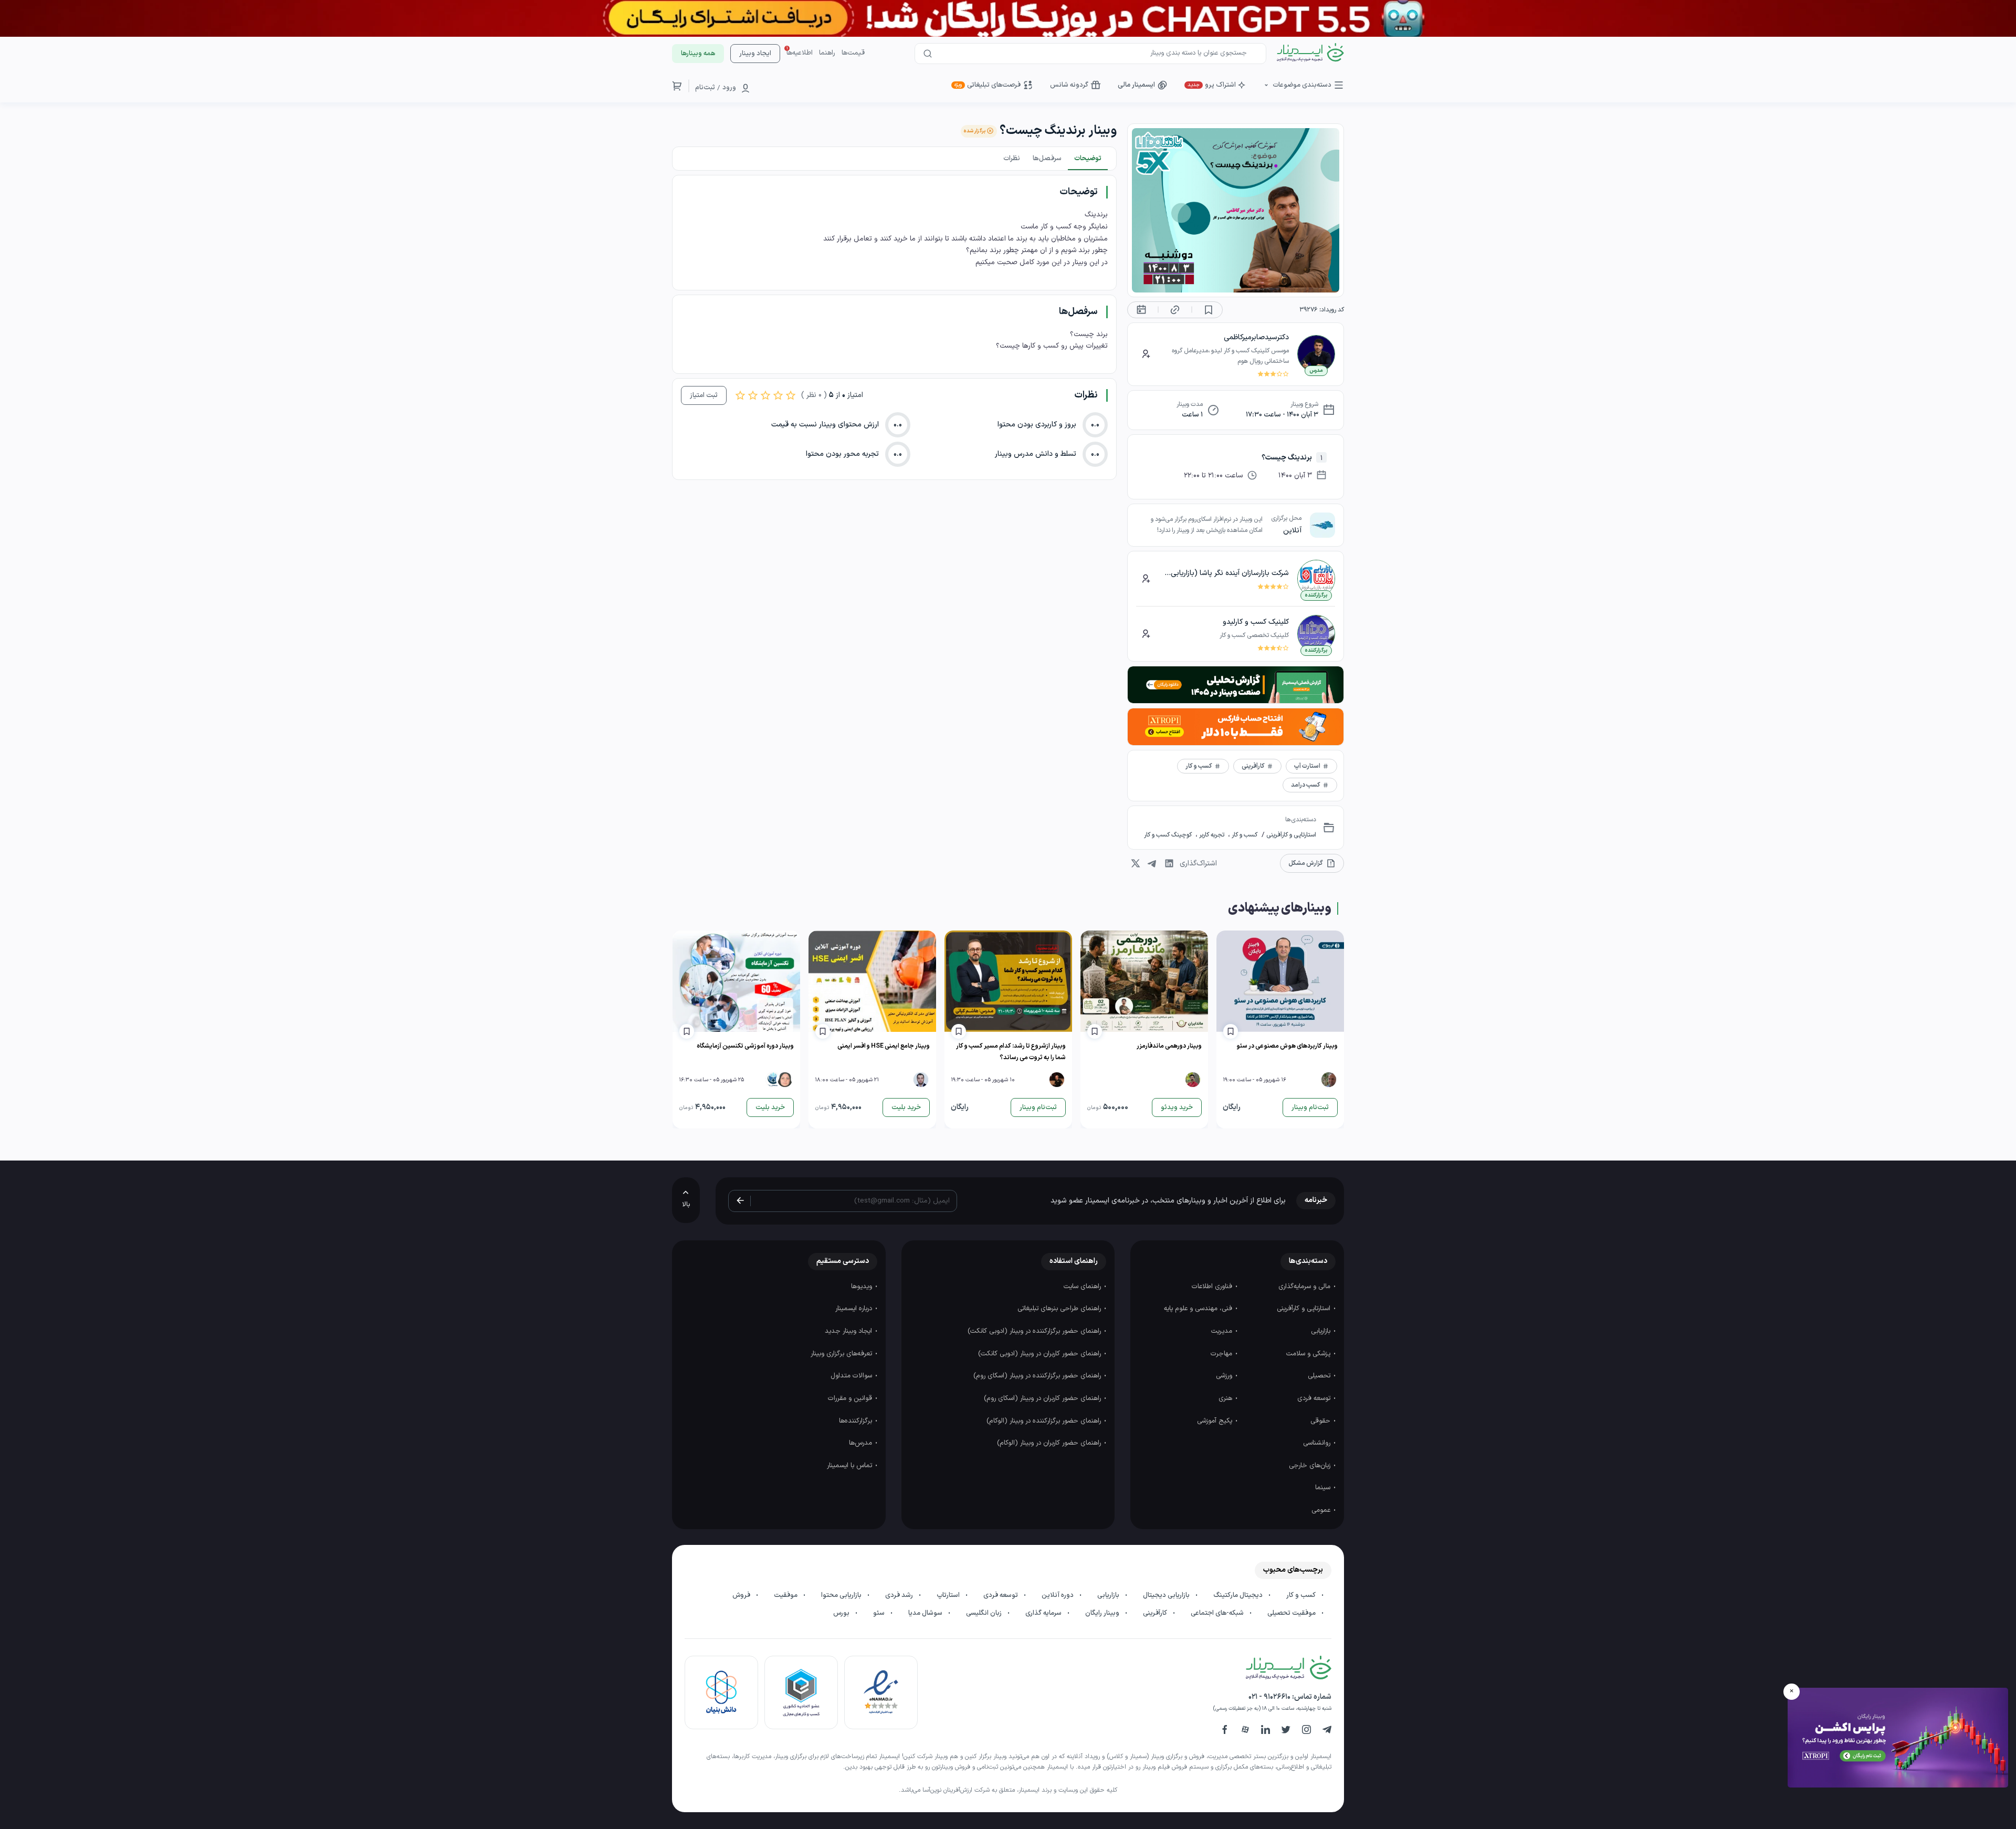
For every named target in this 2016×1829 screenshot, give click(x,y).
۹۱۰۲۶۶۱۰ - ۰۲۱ (1269, 1697)
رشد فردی (900, 1595)
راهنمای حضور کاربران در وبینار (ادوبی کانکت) (1041, 1354)
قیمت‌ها (853, 53)
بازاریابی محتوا (842, 1595)
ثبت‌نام (705, 88)
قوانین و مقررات (851, 1398)
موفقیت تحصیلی (1292, 1613)
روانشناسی (1318, 1443)
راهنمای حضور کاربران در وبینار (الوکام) (1050, 1443)
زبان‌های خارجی (1311, 1466)
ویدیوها (863, 1287)
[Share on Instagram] (1136, 863)
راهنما (827, 53)
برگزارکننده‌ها (857, 1421)
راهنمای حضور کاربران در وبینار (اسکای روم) (1043, 1398)
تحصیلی (1320, 1376)
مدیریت (1223, 1331)
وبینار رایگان (1103, 1613)
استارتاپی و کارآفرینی (1290, 835)
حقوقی (1321, 1421)
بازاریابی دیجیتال (1167, 1595)
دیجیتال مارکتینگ (1239, 1595)
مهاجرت (1222, 1354)
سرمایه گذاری (1044, 1613)
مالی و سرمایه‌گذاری (1305, 1287)
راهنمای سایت (1083, 1287)
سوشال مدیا (926, 1613)
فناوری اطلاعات (1213, 1287)
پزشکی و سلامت (1309, 1354)
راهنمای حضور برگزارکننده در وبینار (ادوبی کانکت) (1035, 1331)
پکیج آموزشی (1216, 1421)
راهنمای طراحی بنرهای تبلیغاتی (1060, 1309)
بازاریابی (1322, 1331)
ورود (729, 88)
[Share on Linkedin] (1169, 863)
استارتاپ (949, 1595)
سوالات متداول (852, 1376)
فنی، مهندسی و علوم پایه (1199, 1309)
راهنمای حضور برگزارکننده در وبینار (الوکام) (1045, 1421)
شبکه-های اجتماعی (1218, 1613)
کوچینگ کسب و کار (1169, 835)
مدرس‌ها (862, 1443)
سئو (880, 1613)
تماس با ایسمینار (850, 1466)
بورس (842, 1613)
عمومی (1322, 1510)
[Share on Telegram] (1152, 863)
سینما (1324, 1488)
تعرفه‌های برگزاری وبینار (842, 1354)
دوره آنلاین (1058, 1595)
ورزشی (1225, 1376)
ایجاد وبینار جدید (849, 1331)
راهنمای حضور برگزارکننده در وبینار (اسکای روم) (1038, 1376)
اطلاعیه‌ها (800, 53)
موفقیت (786, 1595)
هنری (1226, 1398)
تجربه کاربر (1212, 835)
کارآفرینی (1156, 1613)
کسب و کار (1244, 835)
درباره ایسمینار (855, 1309)
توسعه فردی (1315, 1398)
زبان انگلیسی (985, 1613)
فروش (742, 1595)
